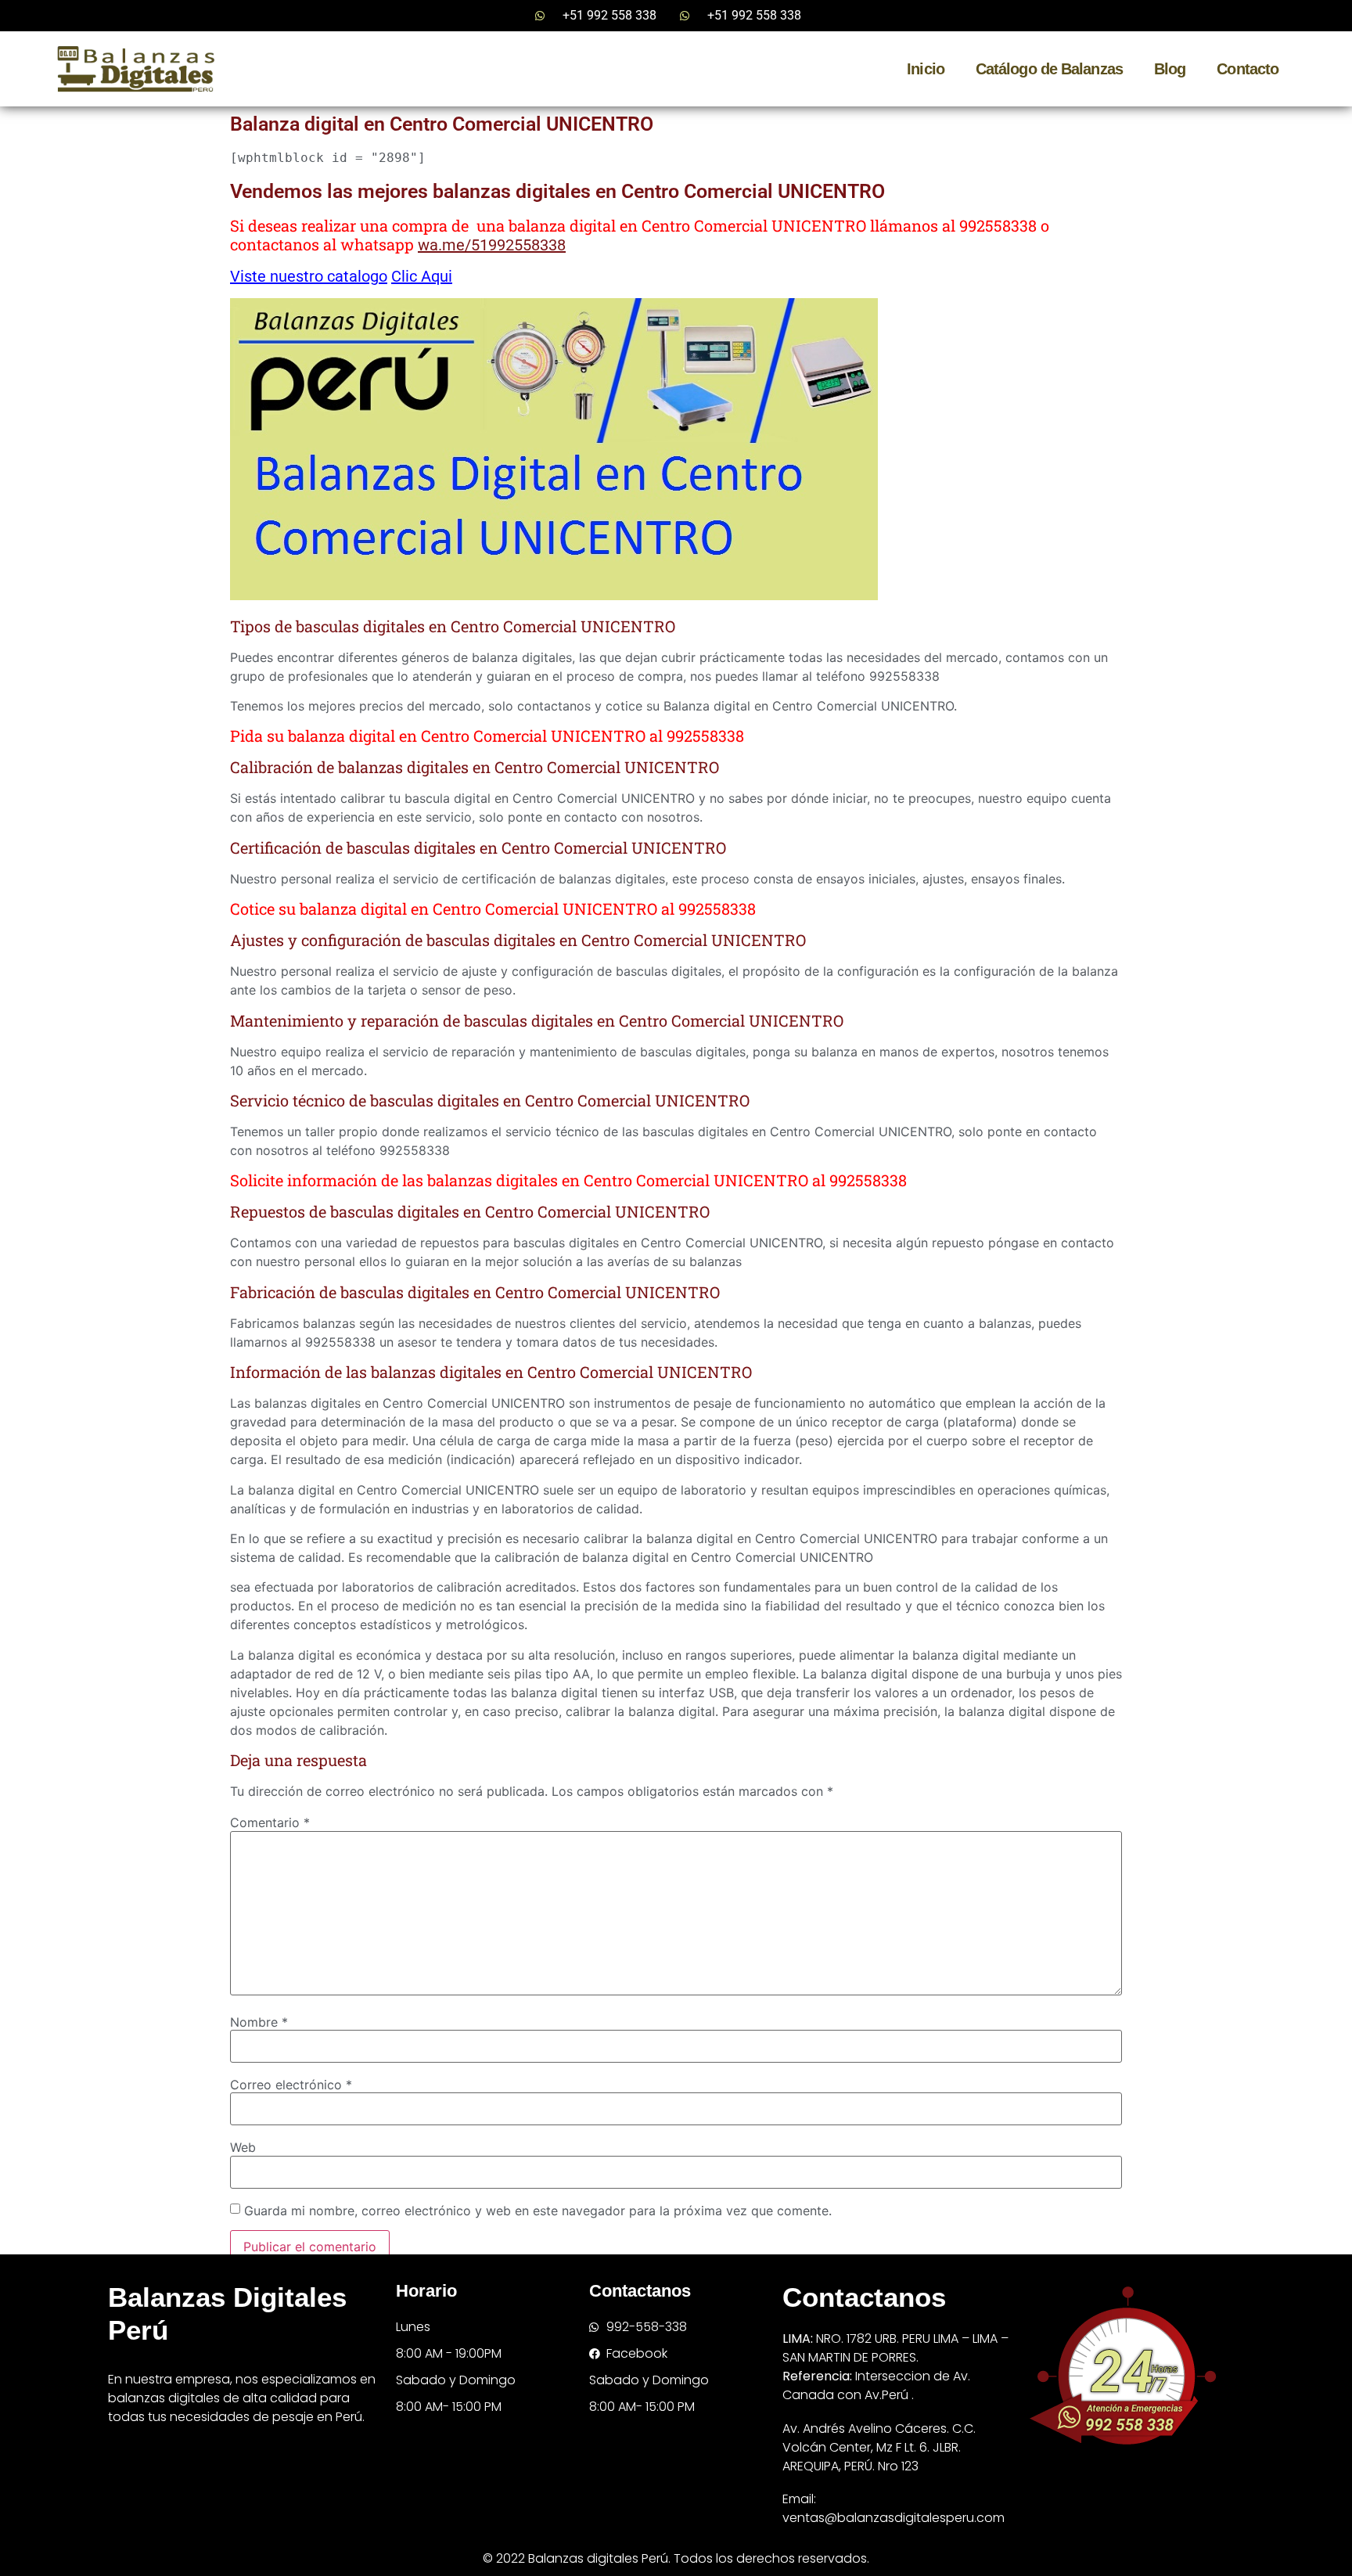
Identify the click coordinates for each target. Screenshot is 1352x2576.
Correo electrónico (291, 2085)
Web (243, 2147)
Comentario (270, 1822)
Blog (1170, 69)
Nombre (259, 2022)
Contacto (1248, 69)
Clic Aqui (422, 276)
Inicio (926, 69)
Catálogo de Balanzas (1049, 69)
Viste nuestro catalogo (309, 276)
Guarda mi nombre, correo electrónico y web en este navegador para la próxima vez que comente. (538, 2211)
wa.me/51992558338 (492, 245)
